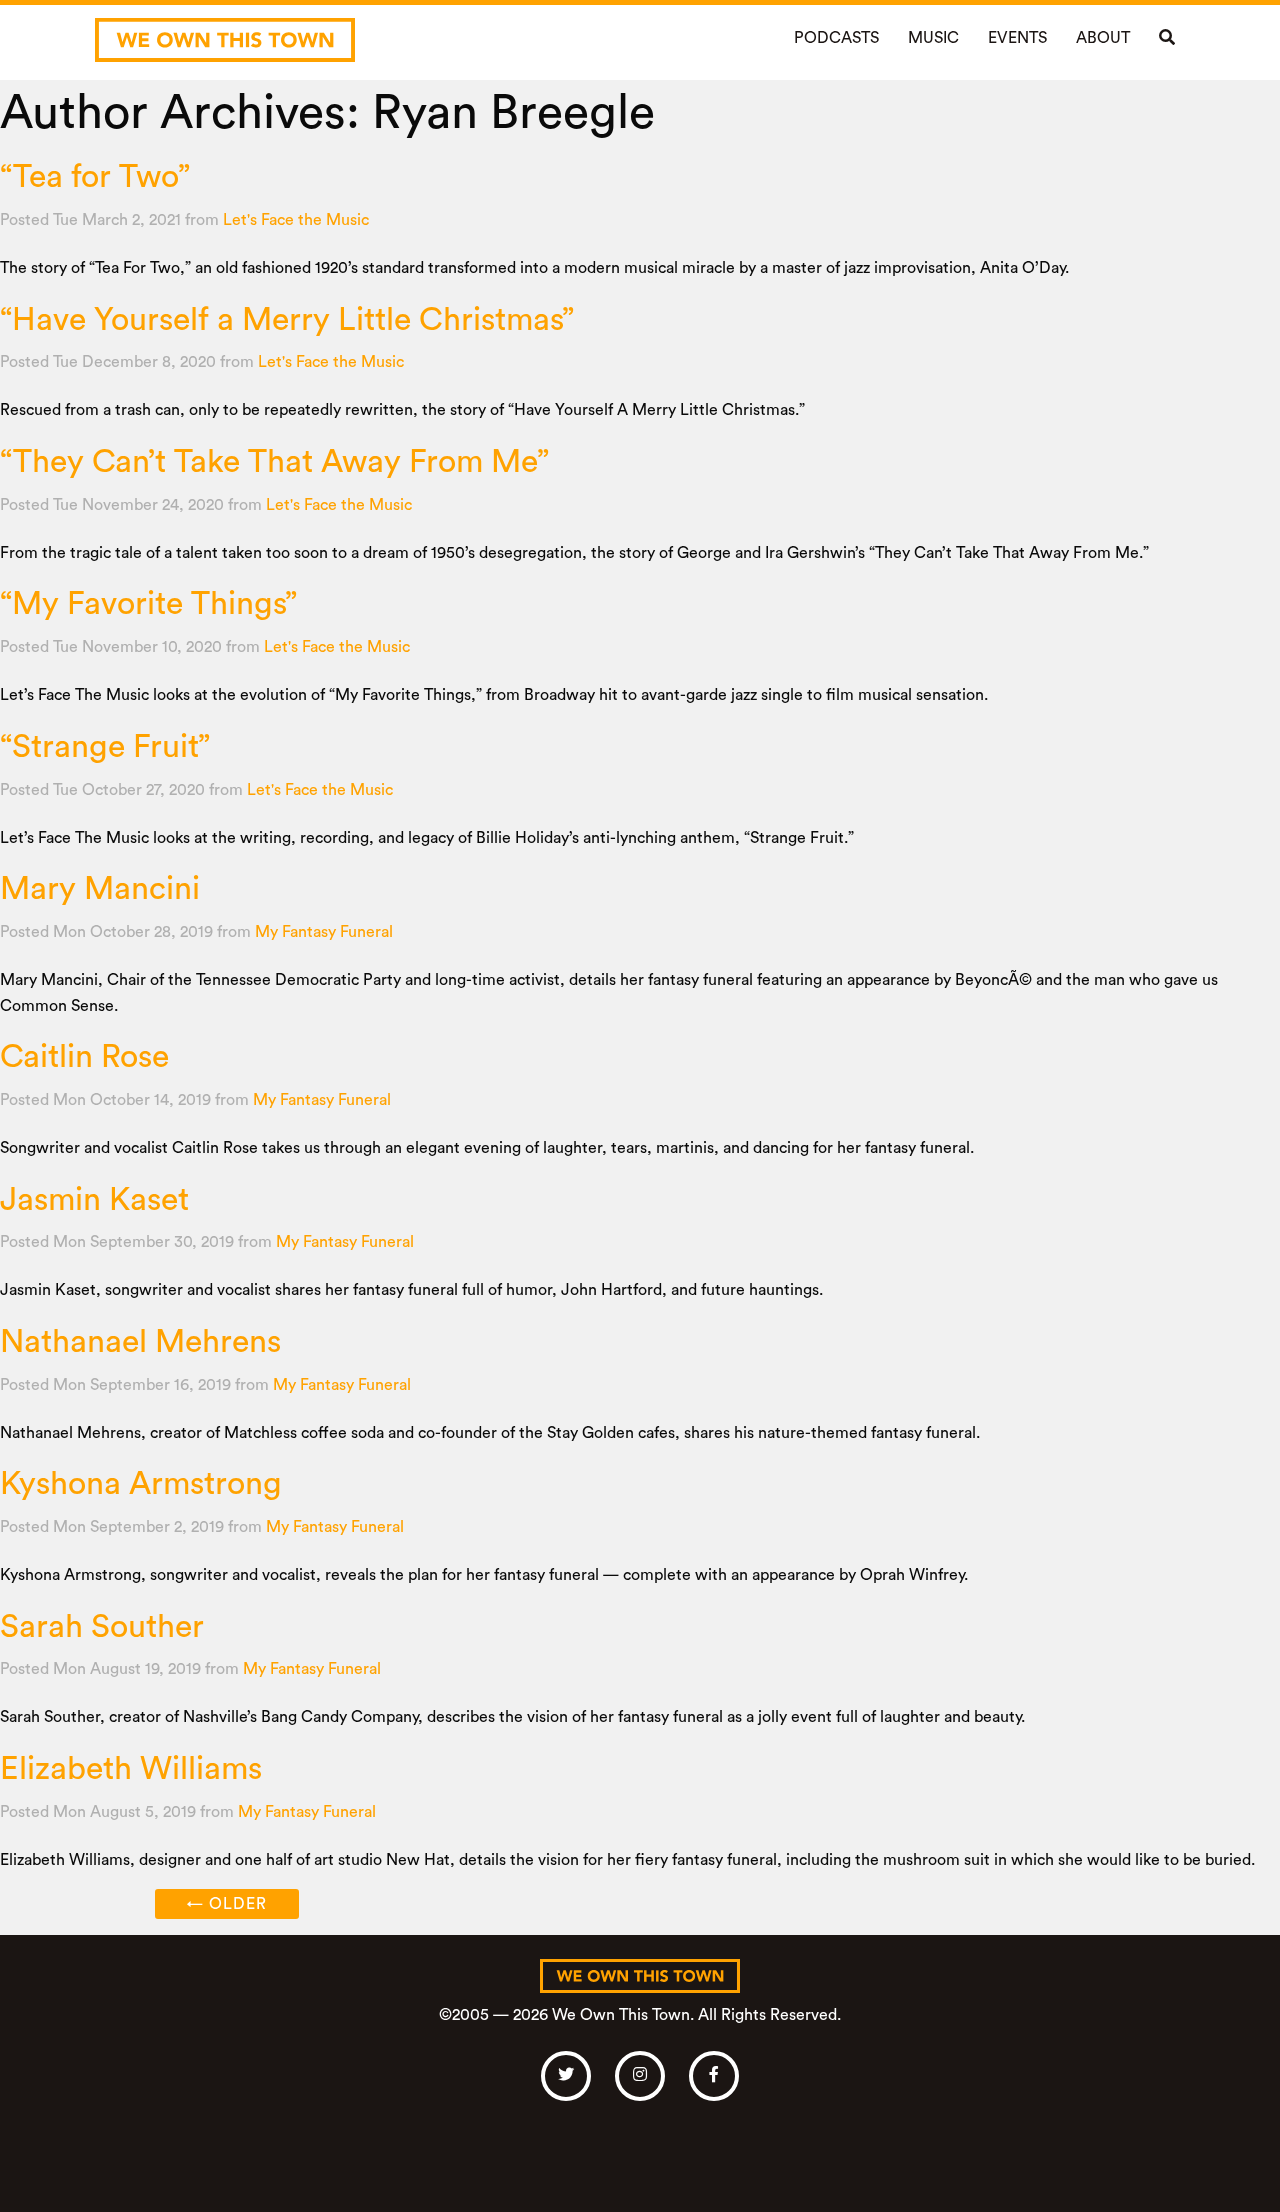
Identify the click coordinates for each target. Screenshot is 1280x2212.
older (227, 1904)
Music (933, 38)
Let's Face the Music (296, 220)
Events (1017, 38)
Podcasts (836, 38)
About (1103, 38)
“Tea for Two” (95, 177)
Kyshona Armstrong (141, 1484)
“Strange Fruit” (105, 747)
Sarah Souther (102, 1627)
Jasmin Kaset (94, 1200)
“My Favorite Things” (148, 604)
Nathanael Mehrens (140, 1342)
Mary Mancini (100, 889)
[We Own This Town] (225, 40)
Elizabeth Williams (131, 1769)
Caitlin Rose (84, 1057)
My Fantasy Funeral (324, 932)
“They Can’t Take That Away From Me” (274, 462)
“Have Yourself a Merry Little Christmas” (287, 320)
